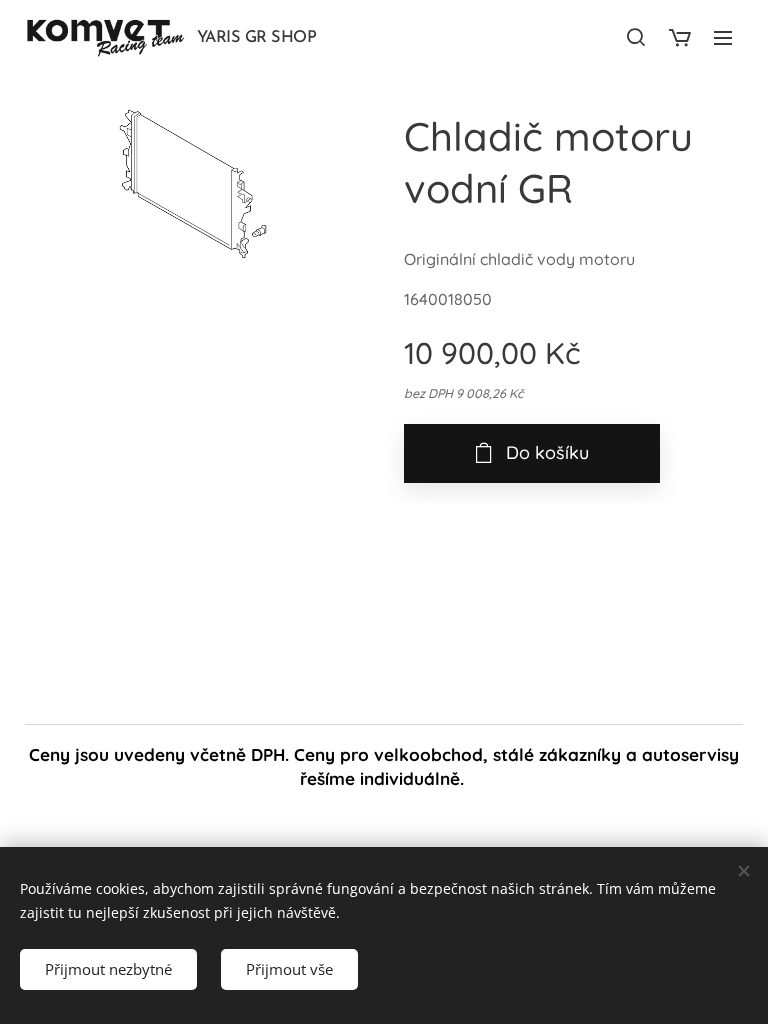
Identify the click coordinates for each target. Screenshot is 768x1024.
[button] (636, 37)
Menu (723, 37)
